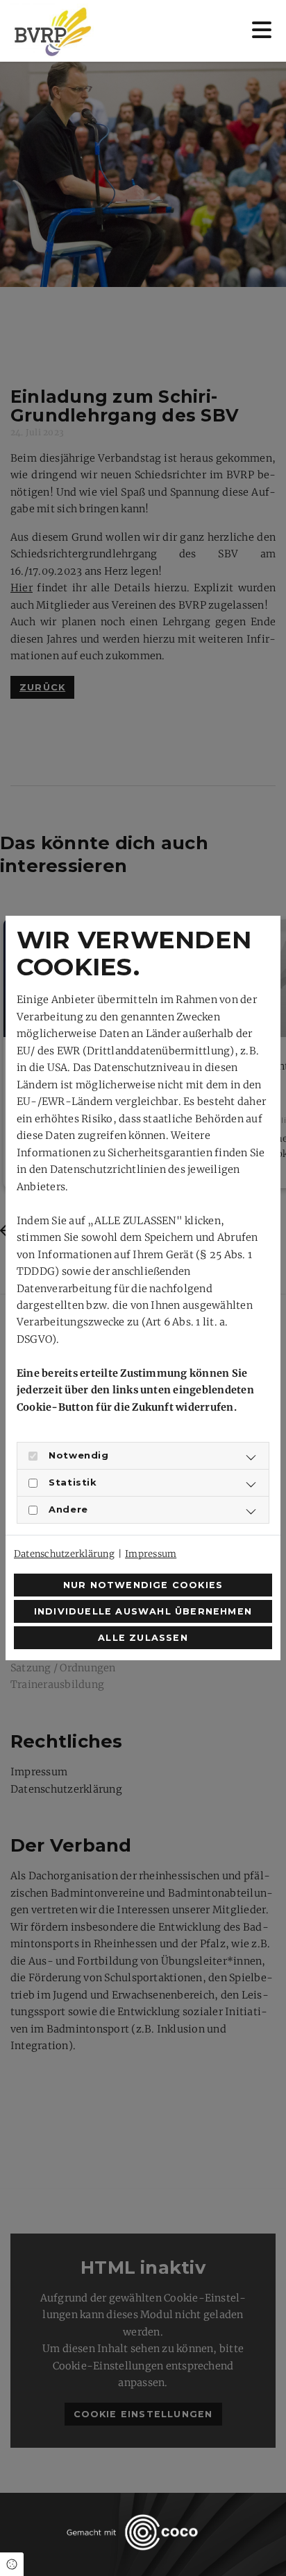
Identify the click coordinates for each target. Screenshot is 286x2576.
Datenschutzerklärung (64, 1554)
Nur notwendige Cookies (143, 1585)
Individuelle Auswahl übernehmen (143, 1611)
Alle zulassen (143, 1638)
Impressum (151, 1554)
